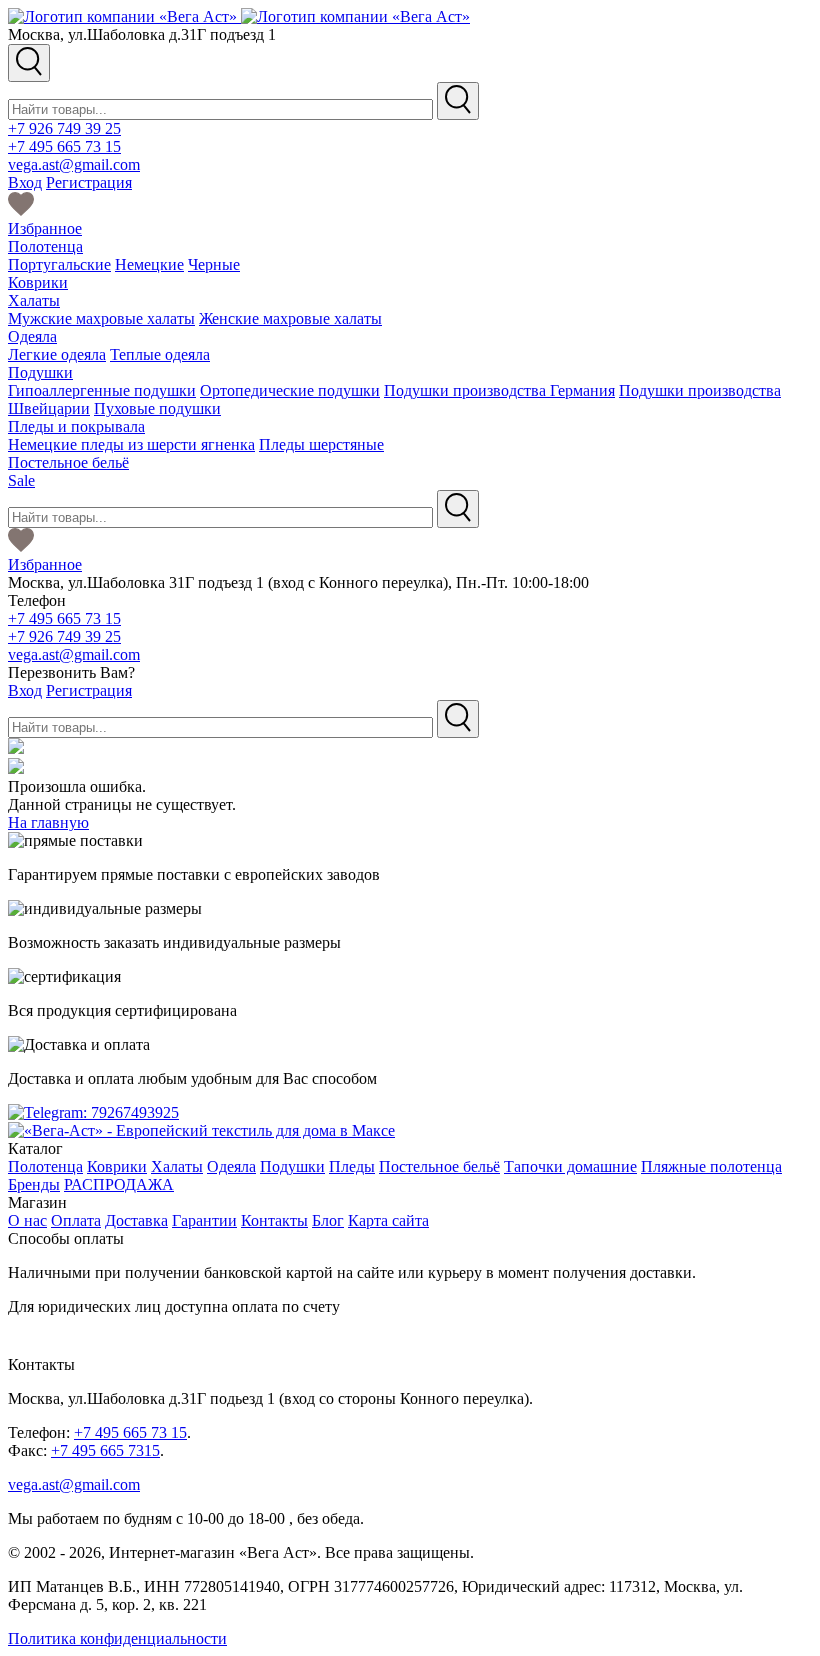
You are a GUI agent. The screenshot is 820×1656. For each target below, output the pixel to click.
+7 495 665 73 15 (64, 146)
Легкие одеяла (57, 354)
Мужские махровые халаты (101, 318)
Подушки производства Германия (499, 390)
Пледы (352, 1166)
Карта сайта (388, 1220)
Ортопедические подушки (290, 390)
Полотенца (45, 246)
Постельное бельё (68, 462)
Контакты (274, 1220)
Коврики (38, 282)
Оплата (76, 1220)
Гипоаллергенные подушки (102, 390)
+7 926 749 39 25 (64, 128)
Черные (214, 264)
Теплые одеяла (160, 354)
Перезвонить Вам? (71, 672)
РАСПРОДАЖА (119, 1184)
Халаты (34, 300)
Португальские (59, 264)
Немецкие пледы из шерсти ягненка (131, 444)
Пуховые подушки (157, 408)
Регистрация (89, 182)
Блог (328, 1220)
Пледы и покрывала (76, 426)
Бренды (34, 1184)
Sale (21, 480)
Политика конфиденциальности (117, 1638)
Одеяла (32, 336)
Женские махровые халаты (290, 318)
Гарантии (204, 1220)
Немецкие (149, 264)
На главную (48, 822)
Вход (25, 182)
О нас (27, 1220)
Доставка (136, 1220)
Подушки (40, 372)
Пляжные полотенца (711, 1166)
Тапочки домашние (570, 1166)
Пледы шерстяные (321, 444)
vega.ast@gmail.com (74, 164)
